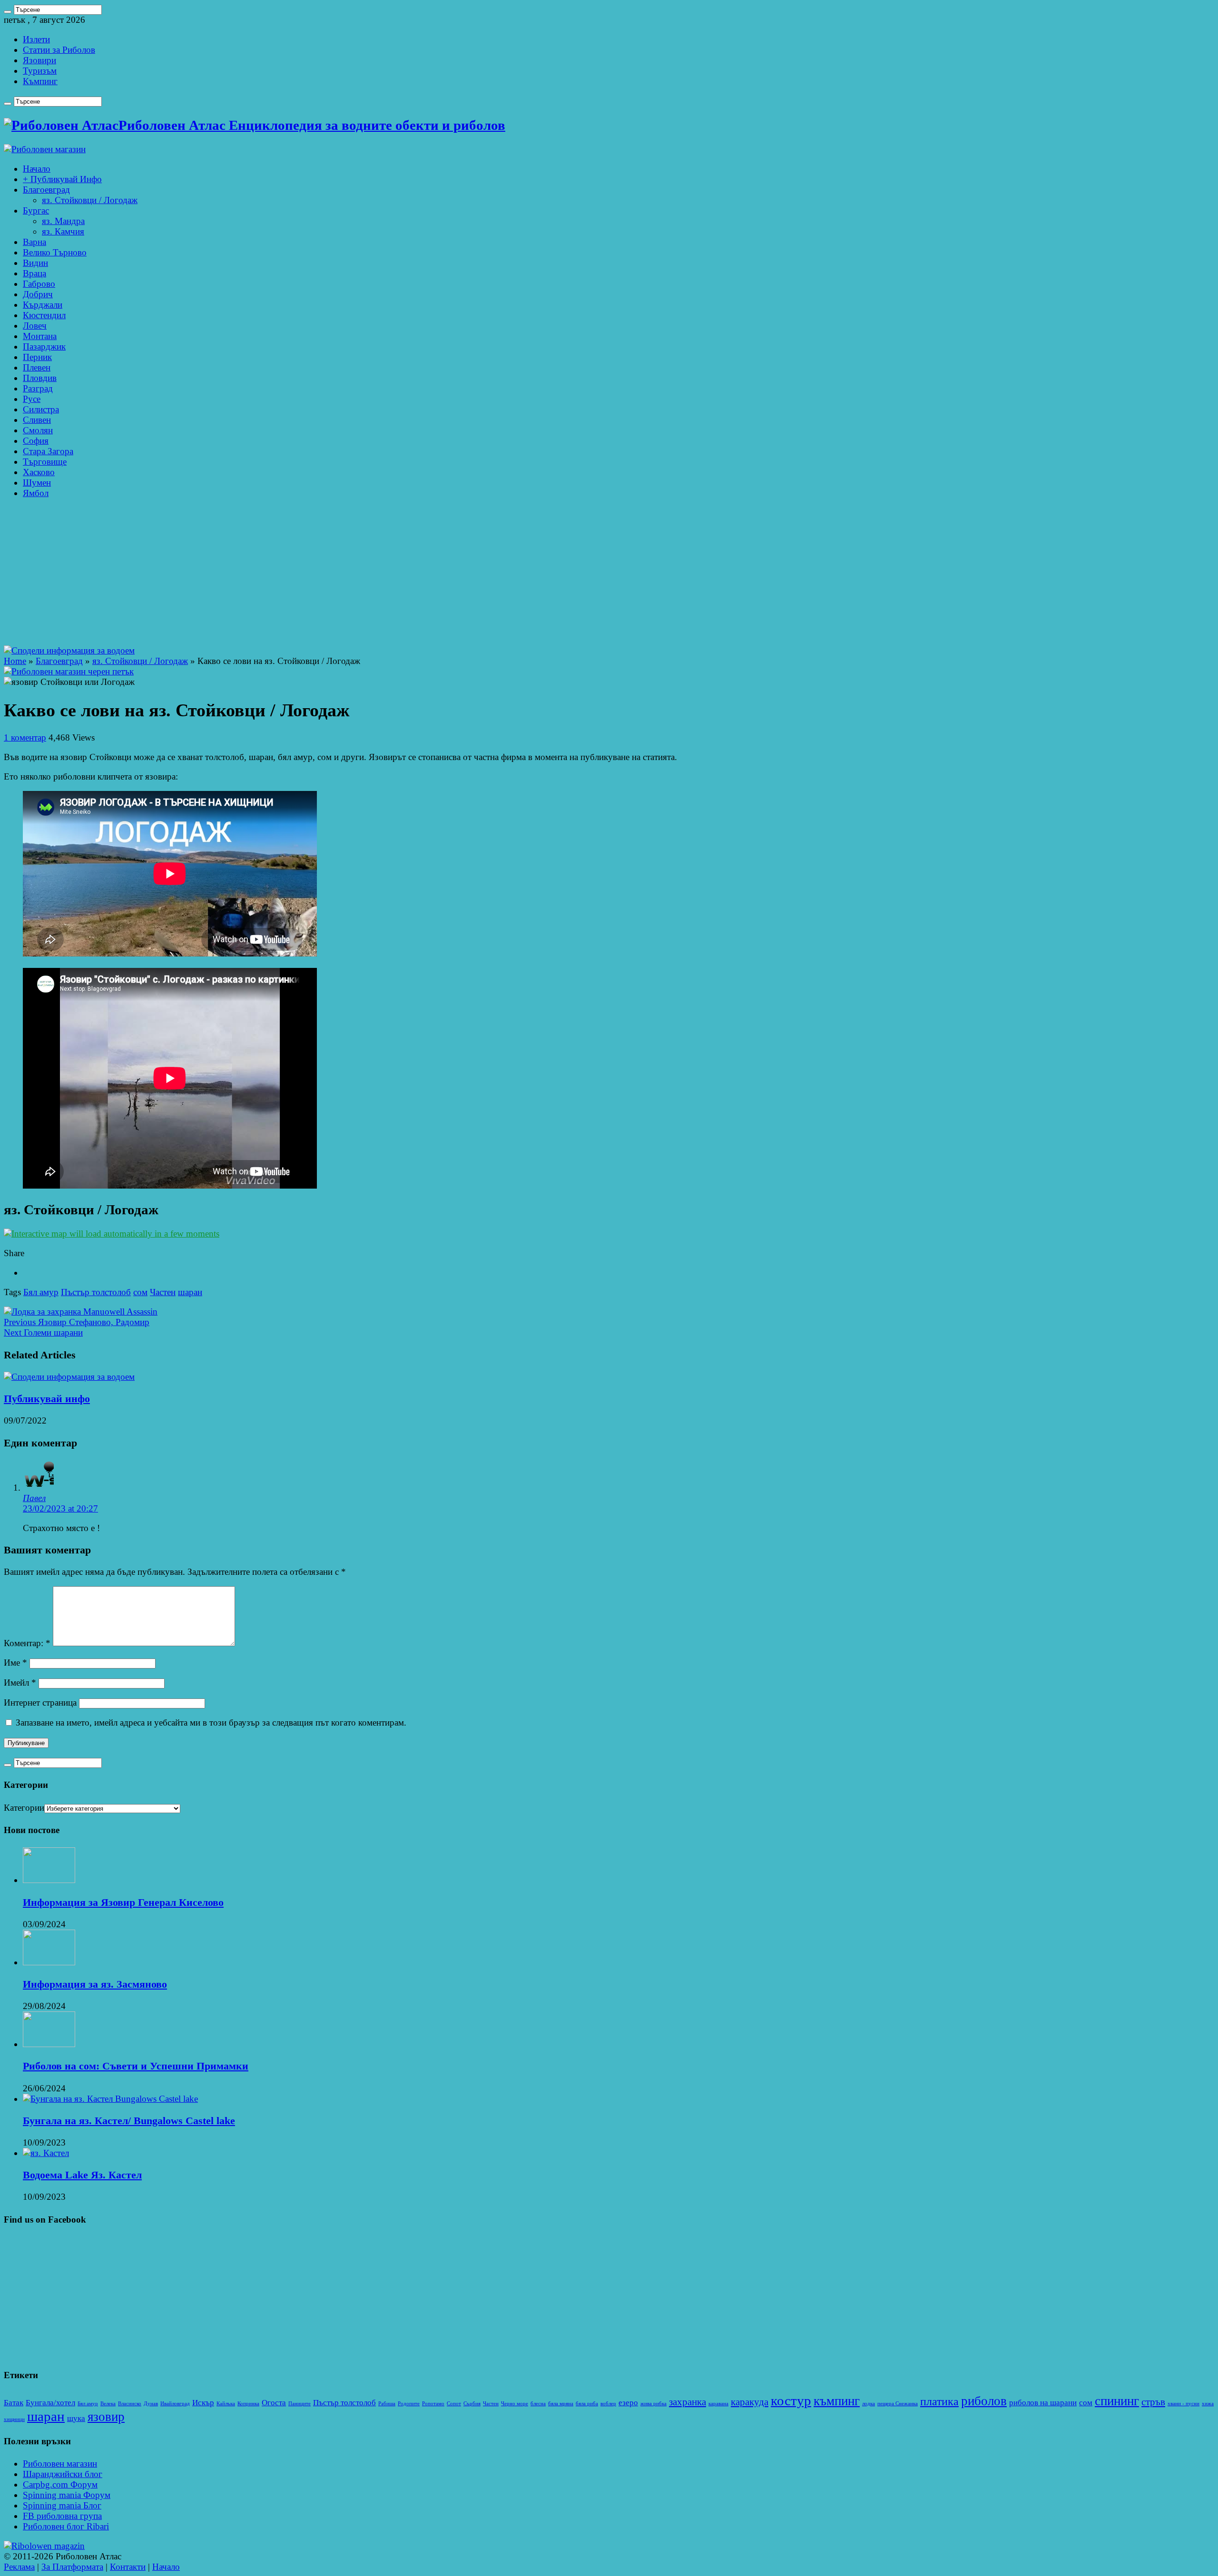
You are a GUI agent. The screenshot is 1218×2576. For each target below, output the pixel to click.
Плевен (37, 367)
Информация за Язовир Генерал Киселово (123, 1902)
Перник (37, 357)
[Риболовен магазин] (45, 149)
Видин (35, 263)
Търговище (45, 462)
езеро (628, 2403)
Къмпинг (40, 81)
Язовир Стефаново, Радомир (77, 1322)
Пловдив (40, 378)
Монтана (40, 336)
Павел (34, 1498)
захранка (688, 2402)
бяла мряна (561, 2404)
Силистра (41, 409)
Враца (34, 273)
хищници (14, 2419)
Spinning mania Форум (67, 2495)
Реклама (19, 2567)
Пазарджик (44, 346)
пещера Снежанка (898, 2404)
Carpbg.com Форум (60, 2484)
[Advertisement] (609, 574)
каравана (718, 2404)
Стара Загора (48, 451)
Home (15, 661)
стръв (1153, 2402)
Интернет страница (40, 1703)
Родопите (409, 2404)
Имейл (20, 1683)
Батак (14, 2403)
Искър (203, 2403)
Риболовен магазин (60, 2464)
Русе (32, 399)
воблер (608, 2404)
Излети (36, 39)
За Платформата (72, 2567)
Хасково (39, 472)
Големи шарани (43, 1332)
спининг (1117, 2401)
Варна (34, 242)
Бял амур (41, 1292)
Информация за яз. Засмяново (95, 1984)
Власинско (130, 2404)
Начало (37, 169)
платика (939, 2401)
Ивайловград (175, 2404)
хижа (1208, 2404)
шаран (190, 1292)
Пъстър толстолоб (96, 1292)
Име (15, 1663)
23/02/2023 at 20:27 (60, 1508)
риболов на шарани (1043, 2403)
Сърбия (472, 2404)
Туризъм (40, 71)
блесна (538, 2404)
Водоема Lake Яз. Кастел (82, 2175)
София (36, 441)
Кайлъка (226, 2404)
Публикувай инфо (47, 1399)
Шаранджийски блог (63, 2474)
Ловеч (35, 326)
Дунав (151, 2404)
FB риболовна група (62, 2516)
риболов (984, 2401)
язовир (106, 2417)
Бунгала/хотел (50, 2403)
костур (791, 2400)
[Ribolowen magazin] (44, 2546)
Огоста (274, 2403)
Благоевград (46, 190)
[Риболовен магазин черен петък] (69, 671)
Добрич (38, 294)
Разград (38, 388)
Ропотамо (433, 2404)
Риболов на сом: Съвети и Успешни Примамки (136, 2066)
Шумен (37, 483)
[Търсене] (8, 12)
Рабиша (387, 2404)
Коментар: (27, 1643)
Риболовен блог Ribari (66, 2526)
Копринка (248, 2404)
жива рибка (653, 2404)
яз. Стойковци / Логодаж (90, 200)
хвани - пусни (1184, 2404)
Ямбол (36, 493)
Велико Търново (55, 252)
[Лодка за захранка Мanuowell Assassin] (81, 1312)
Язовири (39, 60)
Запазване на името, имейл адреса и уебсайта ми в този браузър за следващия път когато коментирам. (211, 1722)
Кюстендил (44, 315)
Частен (163, 1292)
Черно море (515, 2404)
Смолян (38, 430)
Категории (24, 1808)
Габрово (39, 284)
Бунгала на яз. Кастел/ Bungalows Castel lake (129, 2121)
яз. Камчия (63, 231)
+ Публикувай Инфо (62, 179)
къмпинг (837, 2401)
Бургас (36, 210)
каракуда (750, 2402)
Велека (108, 2404)
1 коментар (25, 737)
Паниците (300, 2404)
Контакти (128, 2567)
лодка (869, 2404)
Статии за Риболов (59, 50)
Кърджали (43, 305)
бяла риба (587, 2404)
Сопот (454, 2404)
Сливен (37, 420)
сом (140, 1292)
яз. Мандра (63, 221)
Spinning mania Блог (62, 2505)
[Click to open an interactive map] (112, 1234)
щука (76, 2418)
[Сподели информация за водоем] (69, 650)
